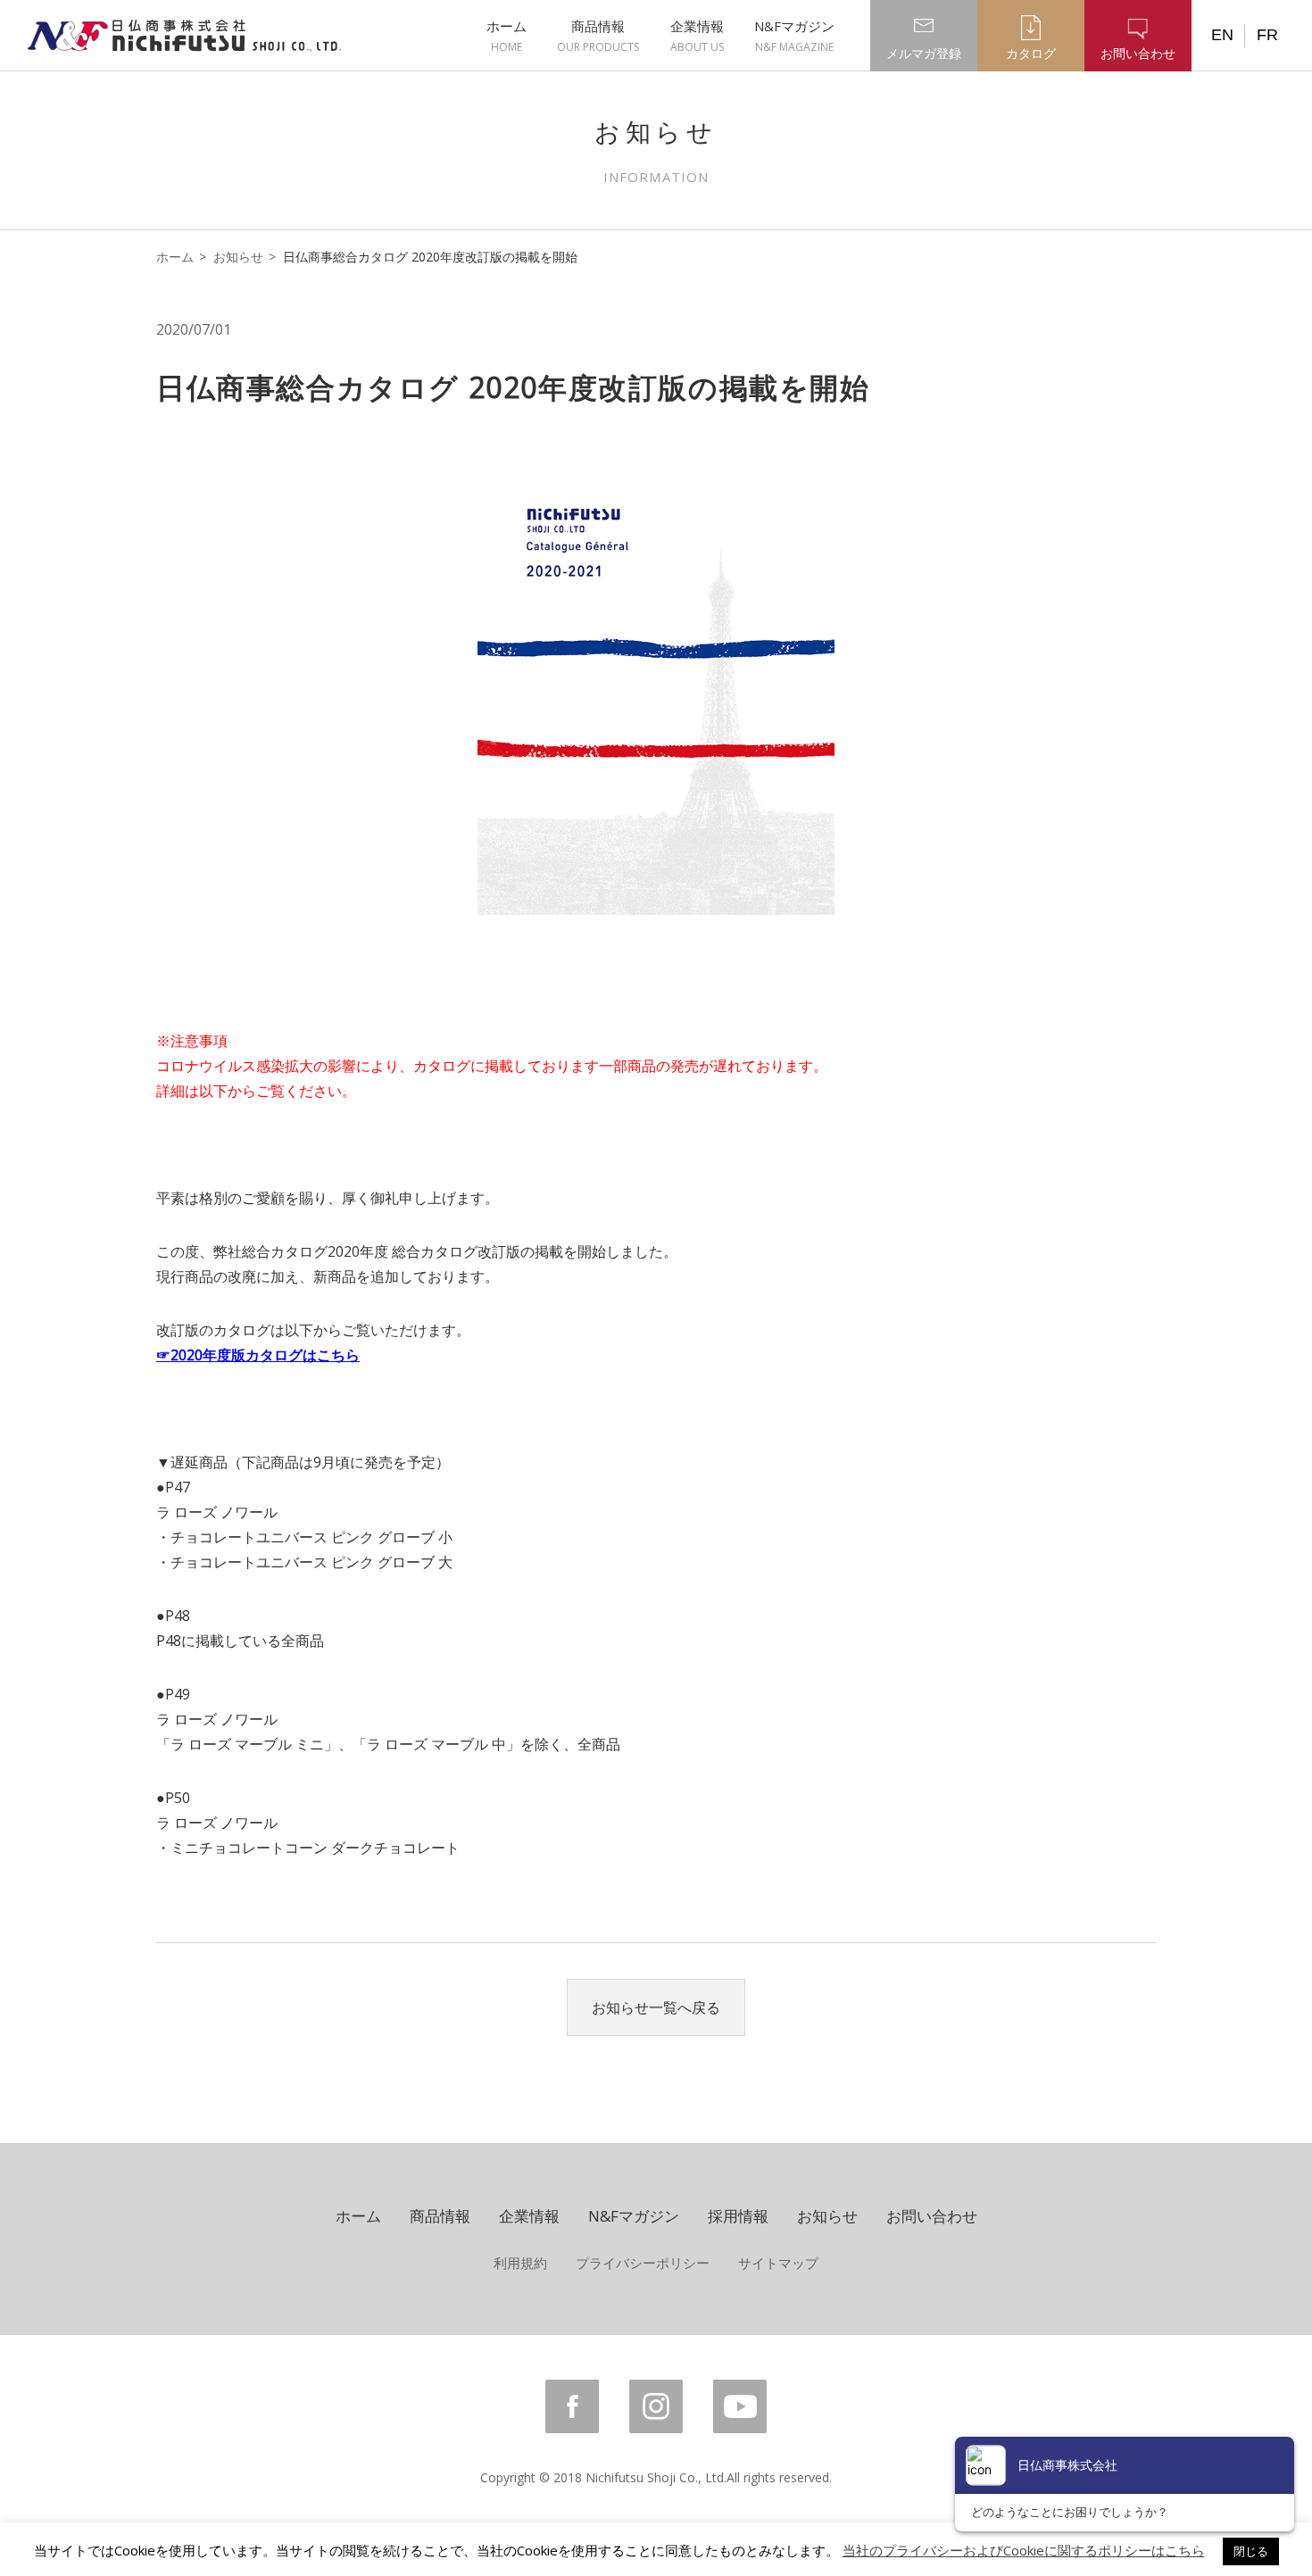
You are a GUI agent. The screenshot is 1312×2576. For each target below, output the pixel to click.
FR (1267, 35)
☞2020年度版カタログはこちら (258, 1355)
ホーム (507, 36)
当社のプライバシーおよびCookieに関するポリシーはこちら (1024, 2550)
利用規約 (520, 2263)
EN (1222, 35)
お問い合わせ (932, 2216)
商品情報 (598, 36)
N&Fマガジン (794, 36)
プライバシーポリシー (643, 2263)
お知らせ (238, 257)
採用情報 (738, 2216)
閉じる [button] (1251, 2551)
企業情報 (697, 36)
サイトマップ (778, 2263)
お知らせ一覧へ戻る (656, 2007)
